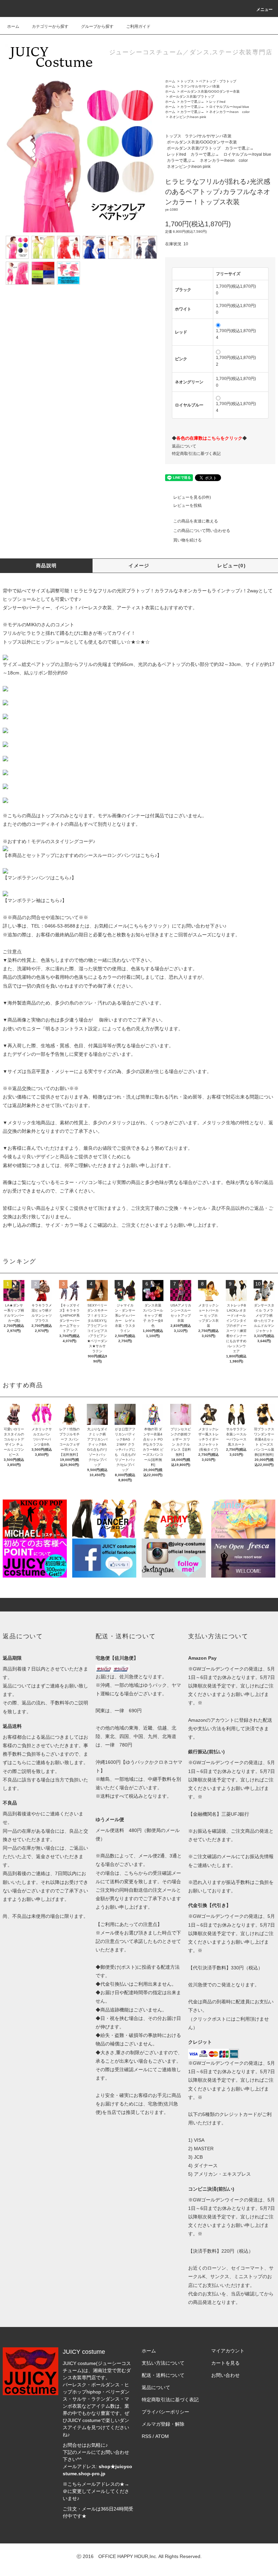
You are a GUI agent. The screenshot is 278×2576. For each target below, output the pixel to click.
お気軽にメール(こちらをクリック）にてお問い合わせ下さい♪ (160, 926)
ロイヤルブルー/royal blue (229, 107)
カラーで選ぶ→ (192, 102)
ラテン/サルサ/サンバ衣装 (200, 86)
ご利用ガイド (138, 26)
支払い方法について (163, 2363)
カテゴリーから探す (50, 26)
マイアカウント (228, 2351)
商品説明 (46, 566)
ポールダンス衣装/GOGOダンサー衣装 (210, 91)
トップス (187, 81)
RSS (146, 2436)
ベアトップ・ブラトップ (218, 81)
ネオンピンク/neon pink (188, 117)
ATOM (162, 2436)
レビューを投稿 (187, 505)
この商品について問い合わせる (202, 531)
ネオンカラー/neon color (229, 112)
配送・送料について (163, 2375)
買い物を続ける (187, 540)
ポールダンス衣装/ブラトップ (192, 97)
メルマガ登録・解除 (163, 2424)
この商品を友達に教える (196, 521)
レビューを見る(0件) (192, 497)
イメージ (139, 566)
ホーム (13, 26)
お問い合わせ (225, 2375)
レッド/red (217, 102)
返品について (184, 446)
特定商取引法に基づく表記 (196, 454)
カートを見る (225, 2363)
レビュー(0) (232, 566)
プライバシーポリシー (165, 2412)
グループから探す (97, 26)
